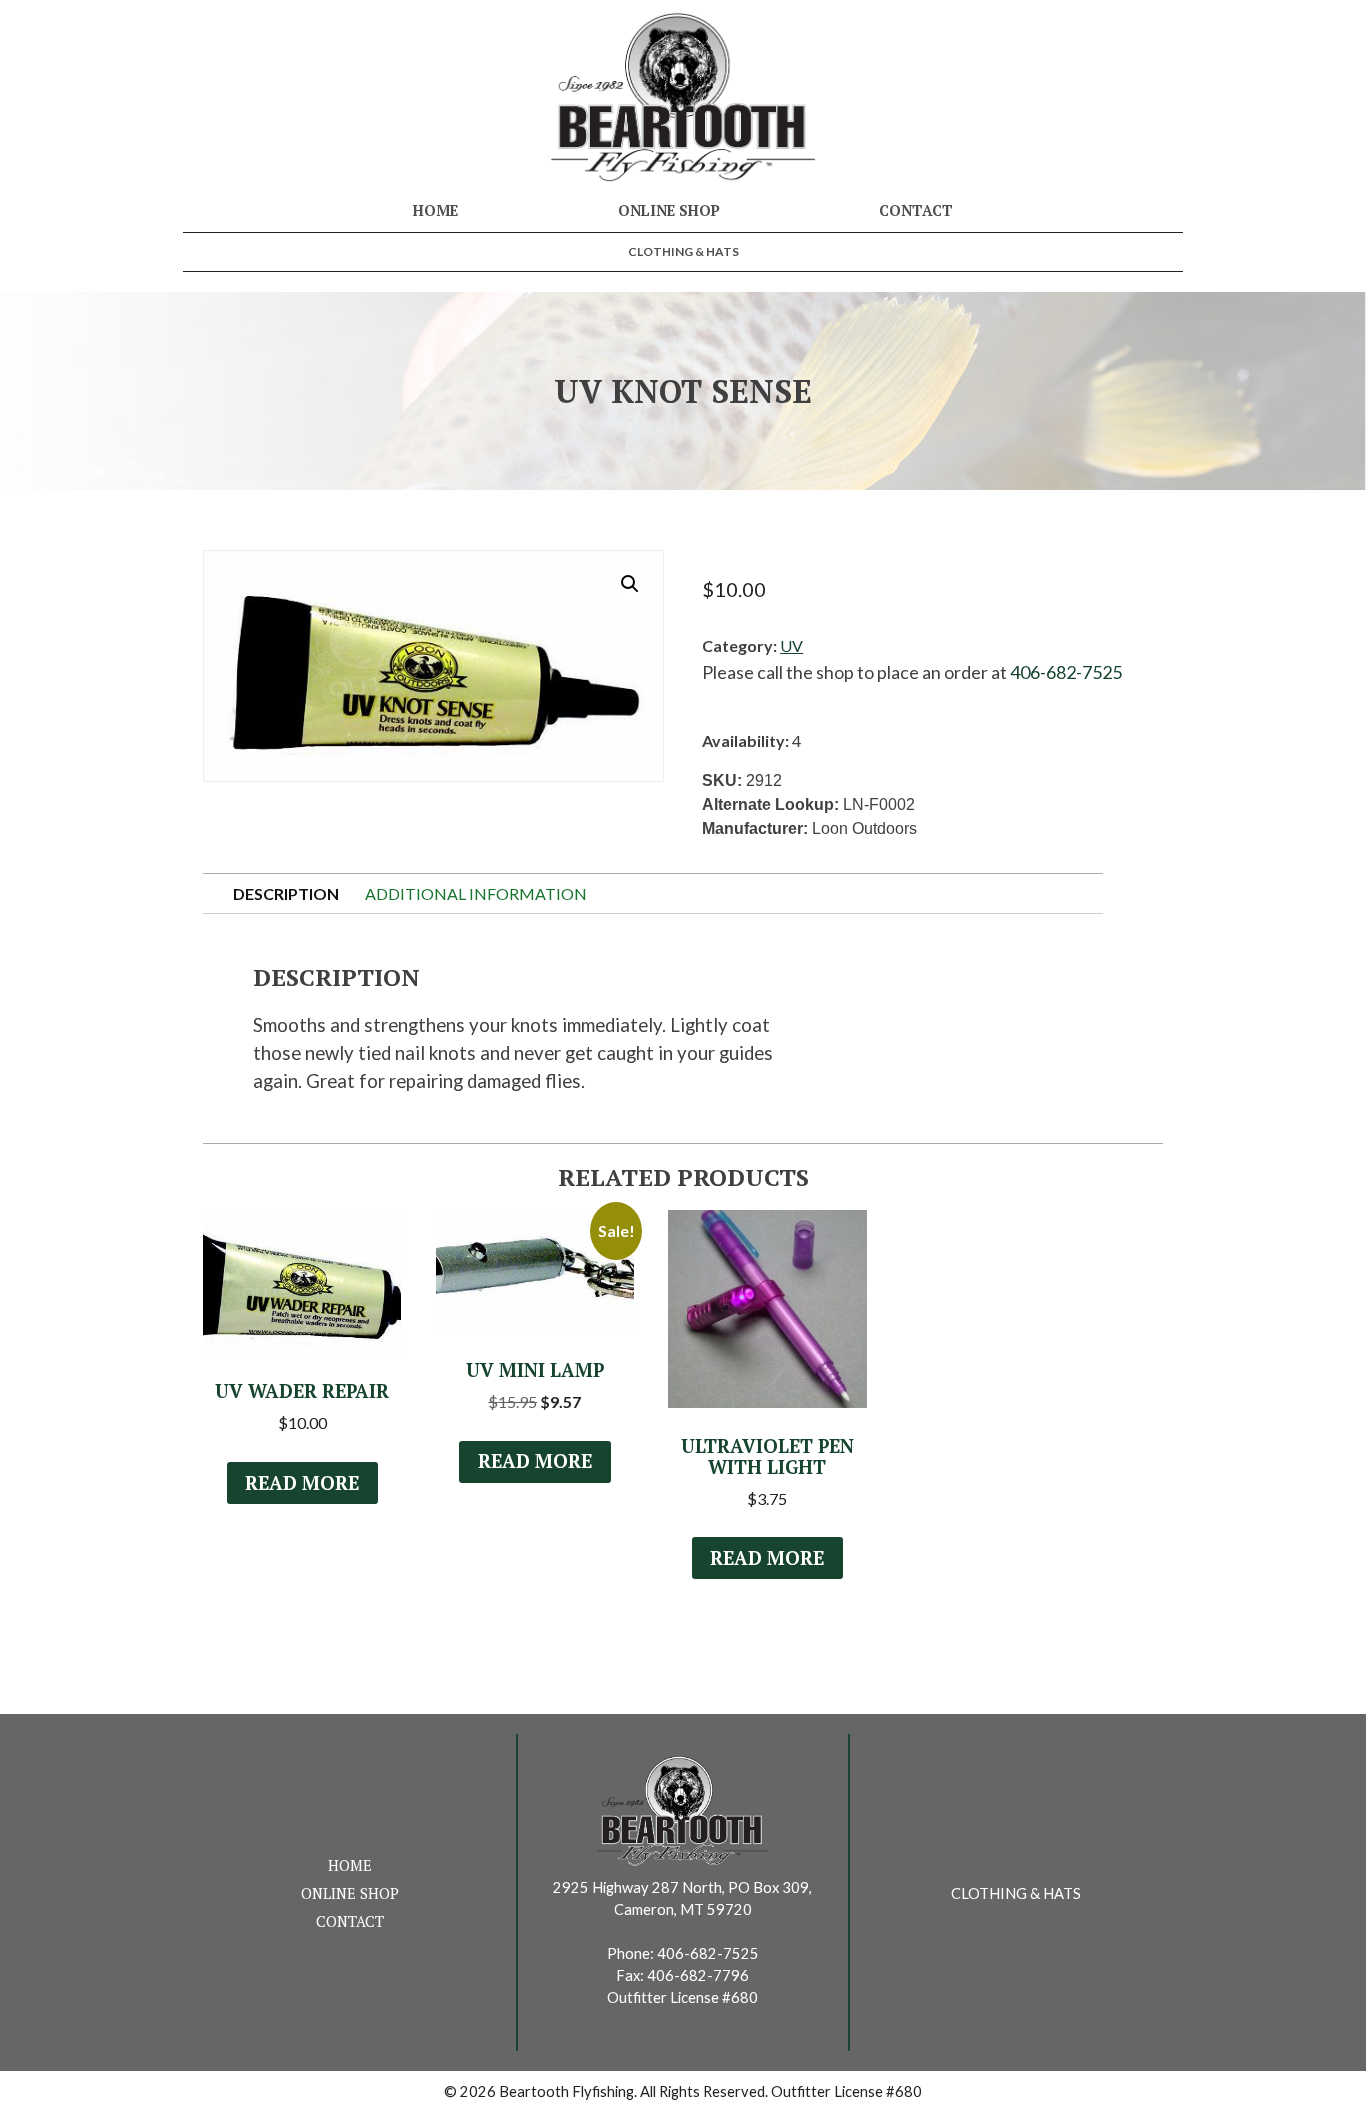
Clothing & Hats (683, 251)
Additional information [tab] (476, 893)
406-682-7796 (698, 1975)
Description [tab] (286, 893)
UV (791, 645)
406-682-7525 (1066, 672)
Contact (916, 210)
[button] (630, 584)
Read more (302, 1483)
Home (435, 210)
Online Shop (669, 210)
